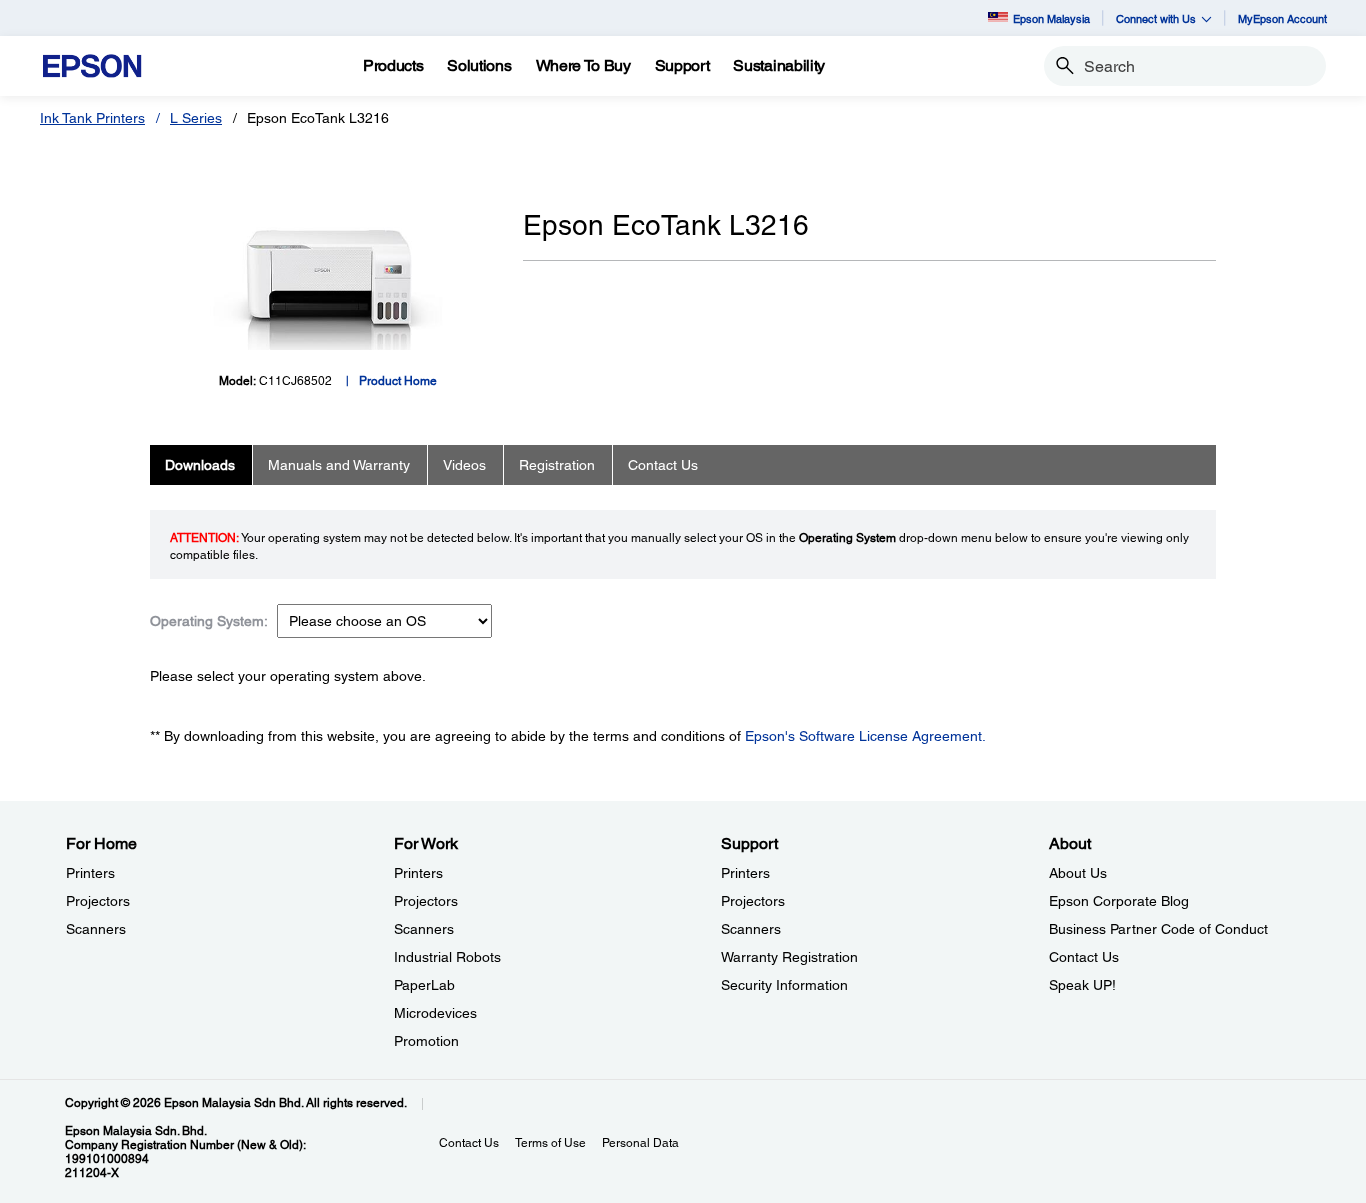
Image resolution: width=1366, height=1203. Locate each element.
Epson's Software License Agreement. (865, 736)
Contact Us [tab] (663, 465)
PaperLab (424, 985)
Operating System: (209, 621)
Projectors (98, 901)
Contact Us (1084, 957)
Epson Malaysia (1051, 18)
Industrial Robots (447, 957)
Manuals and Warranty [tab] (339, 465)
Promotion (426, 1041)
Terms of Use (550, 1143)
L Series (196, 118)
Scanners (96, 929)
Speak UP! (1082, 985)
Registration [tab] (557, 465)
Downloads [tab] (200, 465)
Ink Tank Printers (92, 118)
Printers (90, 873)
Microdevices (435, 1013)
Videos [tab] (464, 465)
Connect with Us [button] (1156, 18)
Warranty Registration (789, 957)
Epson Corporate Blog (1119, 901)
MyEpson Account (1282, 18)
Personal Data (640, 1143)
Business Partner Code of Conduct (1158, 929)
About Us (1078, 873)
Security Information (784, 985)
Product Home (398, 381)
